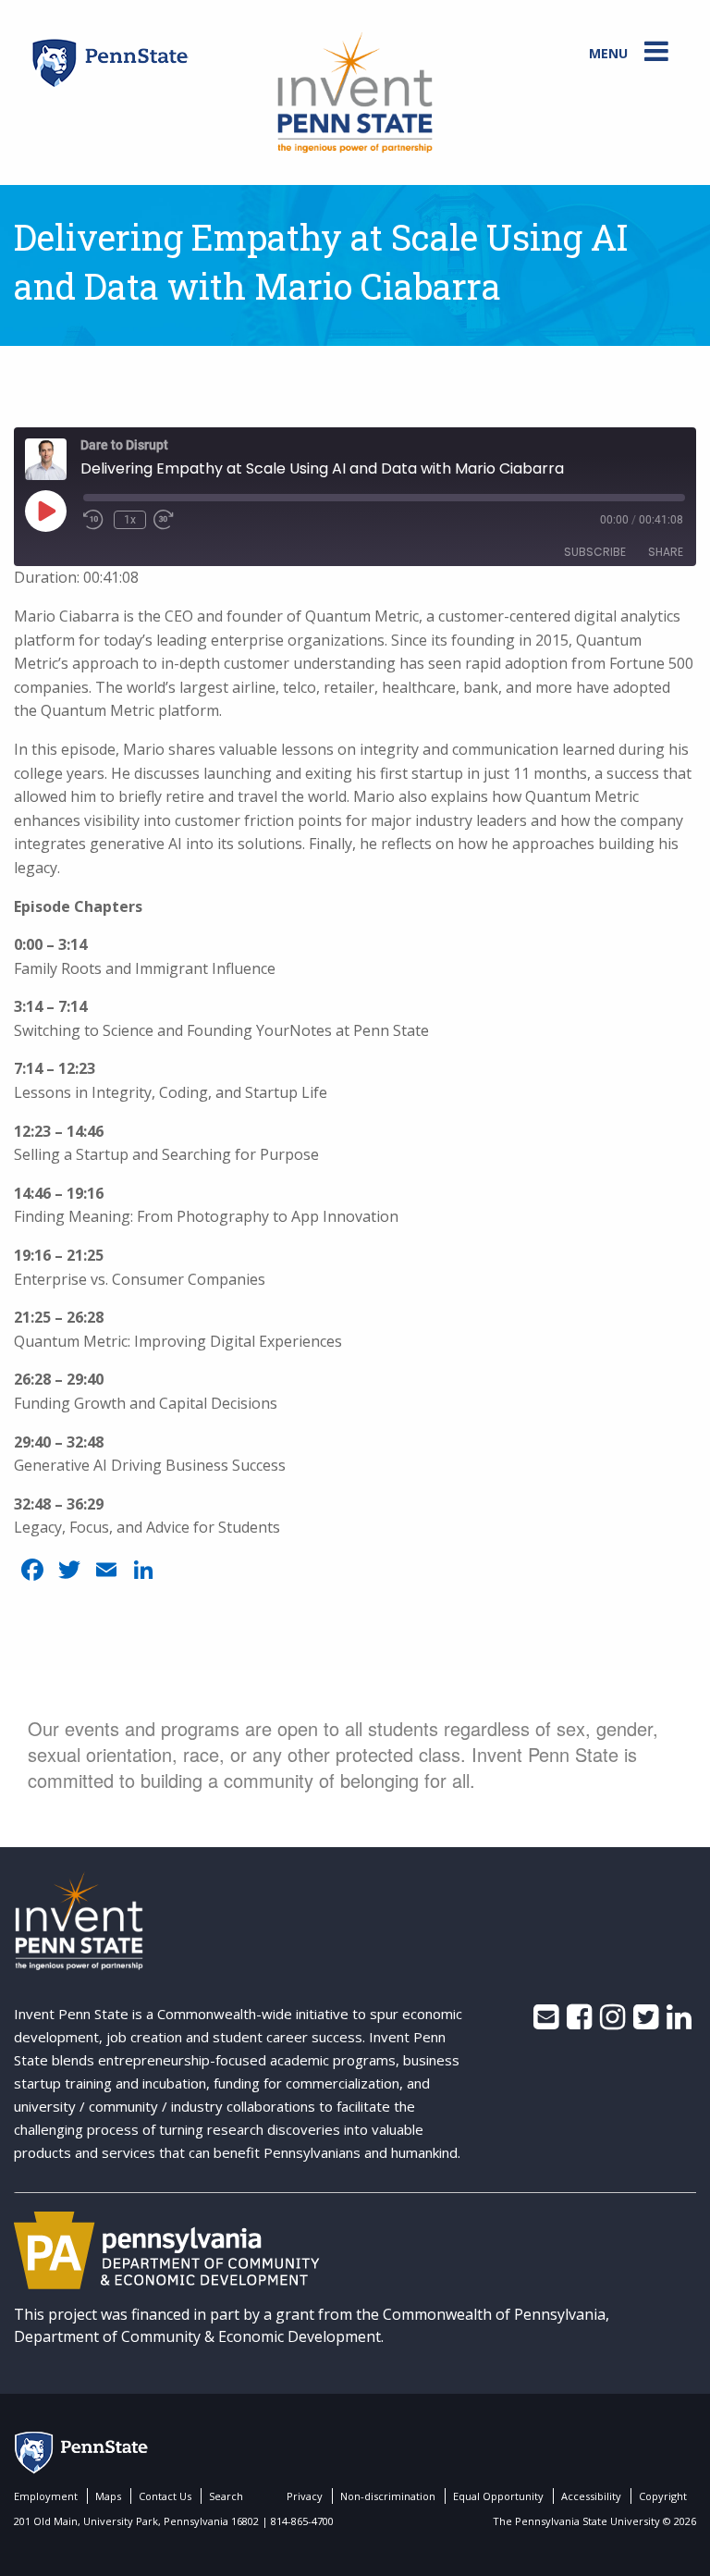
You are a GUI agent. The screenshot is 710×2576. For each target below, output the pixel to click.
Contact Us (165, 2496)
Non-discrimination (388, 2496)
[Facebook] (579, 2022)
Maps (108, 2496)
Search (226, 2496)
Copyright (663, 2496)
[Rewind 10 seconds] (95, 520)
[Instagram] (612, 2022)
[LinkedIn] (679, 2022)
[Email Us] (546, 2022)
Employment (46, 2496)
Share (666, 552)
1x (130, 520)
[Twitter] (646, 2022)
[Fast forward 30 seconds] (177, 520)
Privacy (305, 2496)
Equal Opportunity (498, 2496)
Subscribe (595, 552)
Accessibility (591, 2496)
